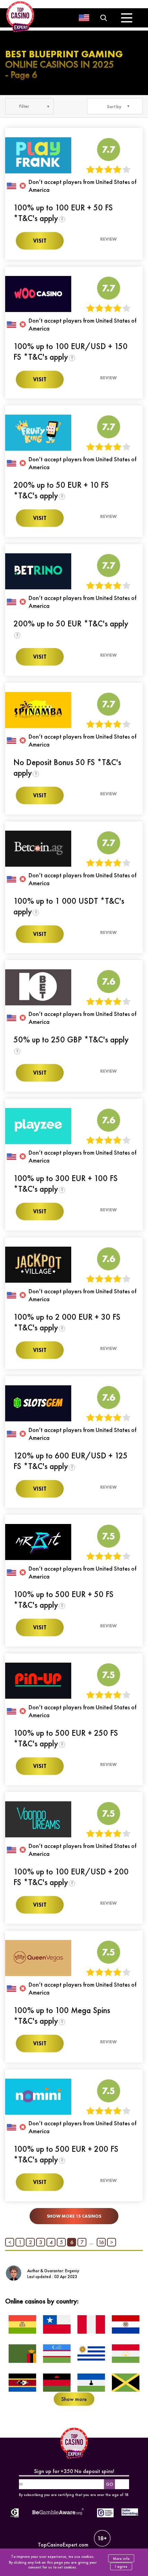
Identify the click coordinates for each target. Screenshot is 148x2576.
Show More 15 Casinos (74, 2216)
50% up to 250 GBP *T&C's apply (71, 1039)
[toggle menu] (127, 18)
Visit (40, 241)
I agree (121, 2566)
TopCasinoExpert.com (63, 2545)
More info (121, 2558)
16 (101, 2242)
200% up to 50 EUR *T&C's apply (71, 623)
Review (108, 239)
